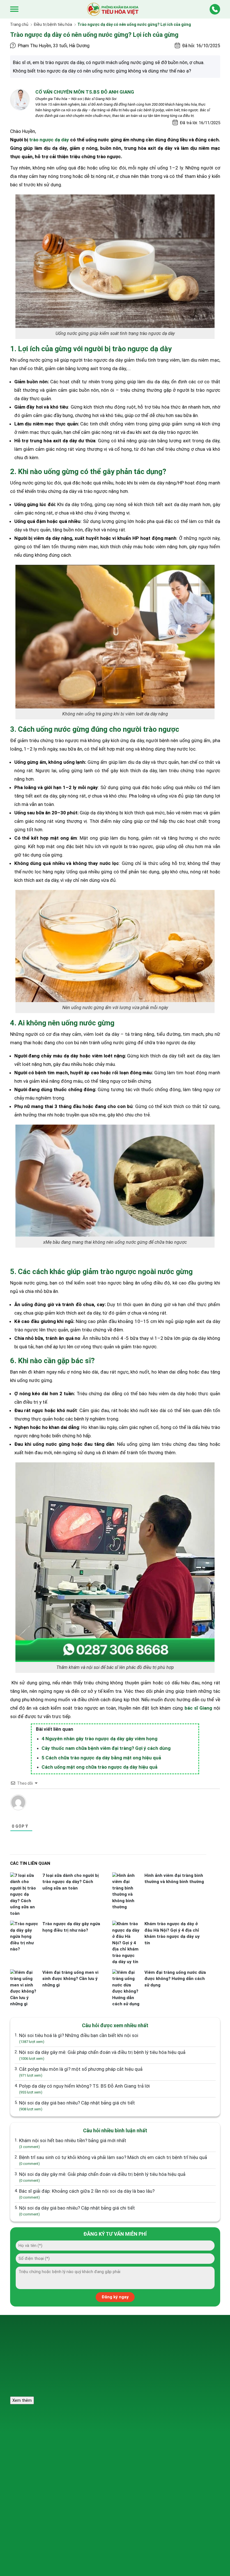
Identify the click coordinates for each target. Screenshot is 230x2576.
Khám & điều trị (100, 2424)
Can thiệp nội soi (102, 2448)
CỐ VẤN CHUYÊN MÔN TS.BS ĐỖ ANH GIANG (85, 92)
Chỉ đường (134, 2354)
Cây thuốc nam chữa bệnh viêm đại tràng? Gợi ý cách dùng (106, 1748)
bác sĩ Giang (198, 1708)
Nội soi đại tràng (29, 2459)
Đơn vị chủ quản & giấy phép (36, 2490)
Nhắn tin (106, 2354)
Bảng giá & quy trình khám (110, 2470)
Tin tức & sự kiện (175, 2448)
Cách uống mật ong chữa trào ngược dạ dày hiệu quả (99, 1767)
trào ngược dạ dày (49, 140)
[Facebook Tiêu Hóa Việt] (171, 2368)
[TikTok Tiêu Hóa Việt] (188, 2368)
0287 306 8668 (93, 2367)
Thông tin (168, 2424)
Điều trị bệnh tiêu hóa (53, 24)
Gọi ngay (78, 2354)
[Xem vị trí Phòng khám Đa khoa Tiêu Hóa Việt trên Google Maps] (188, 2343)
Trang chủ (19, 24)
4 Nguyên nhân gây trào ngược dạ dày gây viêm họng (99, 1739)
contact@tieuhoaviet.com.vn (102, 2377)
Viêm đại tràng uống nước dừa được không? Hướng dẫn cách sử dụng (175, 1979)
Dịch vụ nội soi (27, 2424)
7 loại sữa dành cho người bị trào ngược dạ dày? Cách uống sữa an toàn (71, 1882)
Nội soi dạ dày (27, 2437)
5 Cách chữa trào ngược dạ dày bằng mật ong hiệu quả (101, 1758)
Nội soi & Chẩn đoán (105, 2437)
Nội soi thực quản (30, 2448)
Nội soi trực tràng (30, 2470)
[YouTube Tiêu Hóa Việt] (205, 2368)
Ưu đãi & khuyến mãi (178, 2437)
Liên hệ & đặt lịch (175, 2459)
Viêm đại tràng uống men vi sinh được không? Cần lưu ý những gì (70, 1979)
